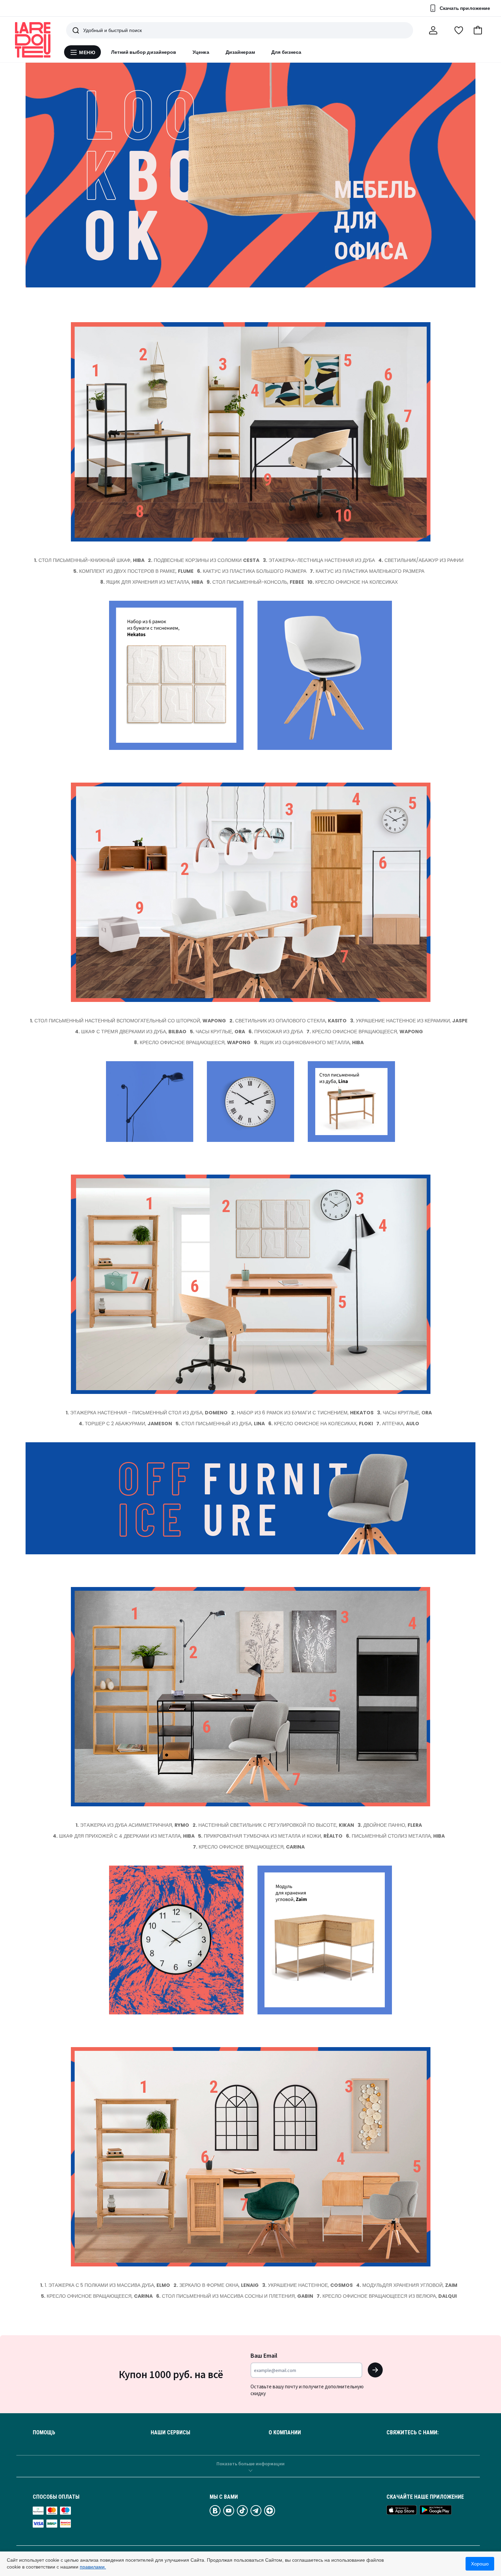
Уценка (201, 52)
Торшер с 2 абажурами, (125, 1424)
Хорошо (480, 2564)
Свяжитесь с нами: (413, 2433)
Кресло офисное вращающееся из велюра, (387, 2296)
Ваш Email (264, 2355)
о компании (285, 2433)
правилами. (93, 2567)
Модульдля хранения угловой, (407, 2285)
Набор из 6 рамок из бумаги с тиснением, (302, 1413)
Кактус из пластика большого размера (252, 571)
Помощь (44, 2433)
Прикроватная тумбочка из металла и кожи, (270, 1836)
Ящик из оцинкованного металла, (309, 1042)
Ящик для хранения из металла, (152, 582)
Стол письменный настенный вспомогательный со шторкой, (128, 1021)
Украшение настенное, (307, 2285)
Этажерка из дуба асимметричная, (132, 1825)
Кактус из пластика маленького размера (367, 571)
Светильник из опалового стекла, (288, 1021)
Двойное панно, (390, 1825)
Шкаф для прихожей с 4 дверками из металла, (124, 1836)
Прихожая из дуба (276, 1032)
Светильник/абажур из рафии (421, 560)
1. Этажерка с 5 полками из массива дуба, (105, 2285)
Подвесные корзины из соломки (204, 560)
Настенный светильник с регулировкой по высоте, (273, 1825)
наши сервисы (170, 2433)
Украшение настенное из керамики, (409, 1021)
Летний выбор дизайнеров (144, 52)
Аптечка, (398, 1424)
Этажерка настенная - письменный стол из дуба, (147, 1413)
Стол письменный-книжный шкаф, (89, 560)
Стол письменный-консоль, (255, 582)
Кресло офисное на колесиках (353, 582)
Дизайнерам (240, 52)
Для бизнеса (286, 52)
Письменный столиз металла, (395, 1836)
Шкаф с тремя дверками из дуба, (131, 1032)
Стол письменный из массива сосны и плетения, (235, 2296)
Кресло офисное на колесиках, (321, 1424)
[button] (478, 30)
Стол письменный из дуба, (220, 1424)
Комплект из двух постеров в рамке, (133, 571)
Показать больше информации (250, 2464)
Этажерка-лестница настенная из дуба (319, 560)
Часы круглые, (217, 1032)
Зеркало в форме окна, (216, 2285)
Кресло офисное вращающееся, (365, 1032)
